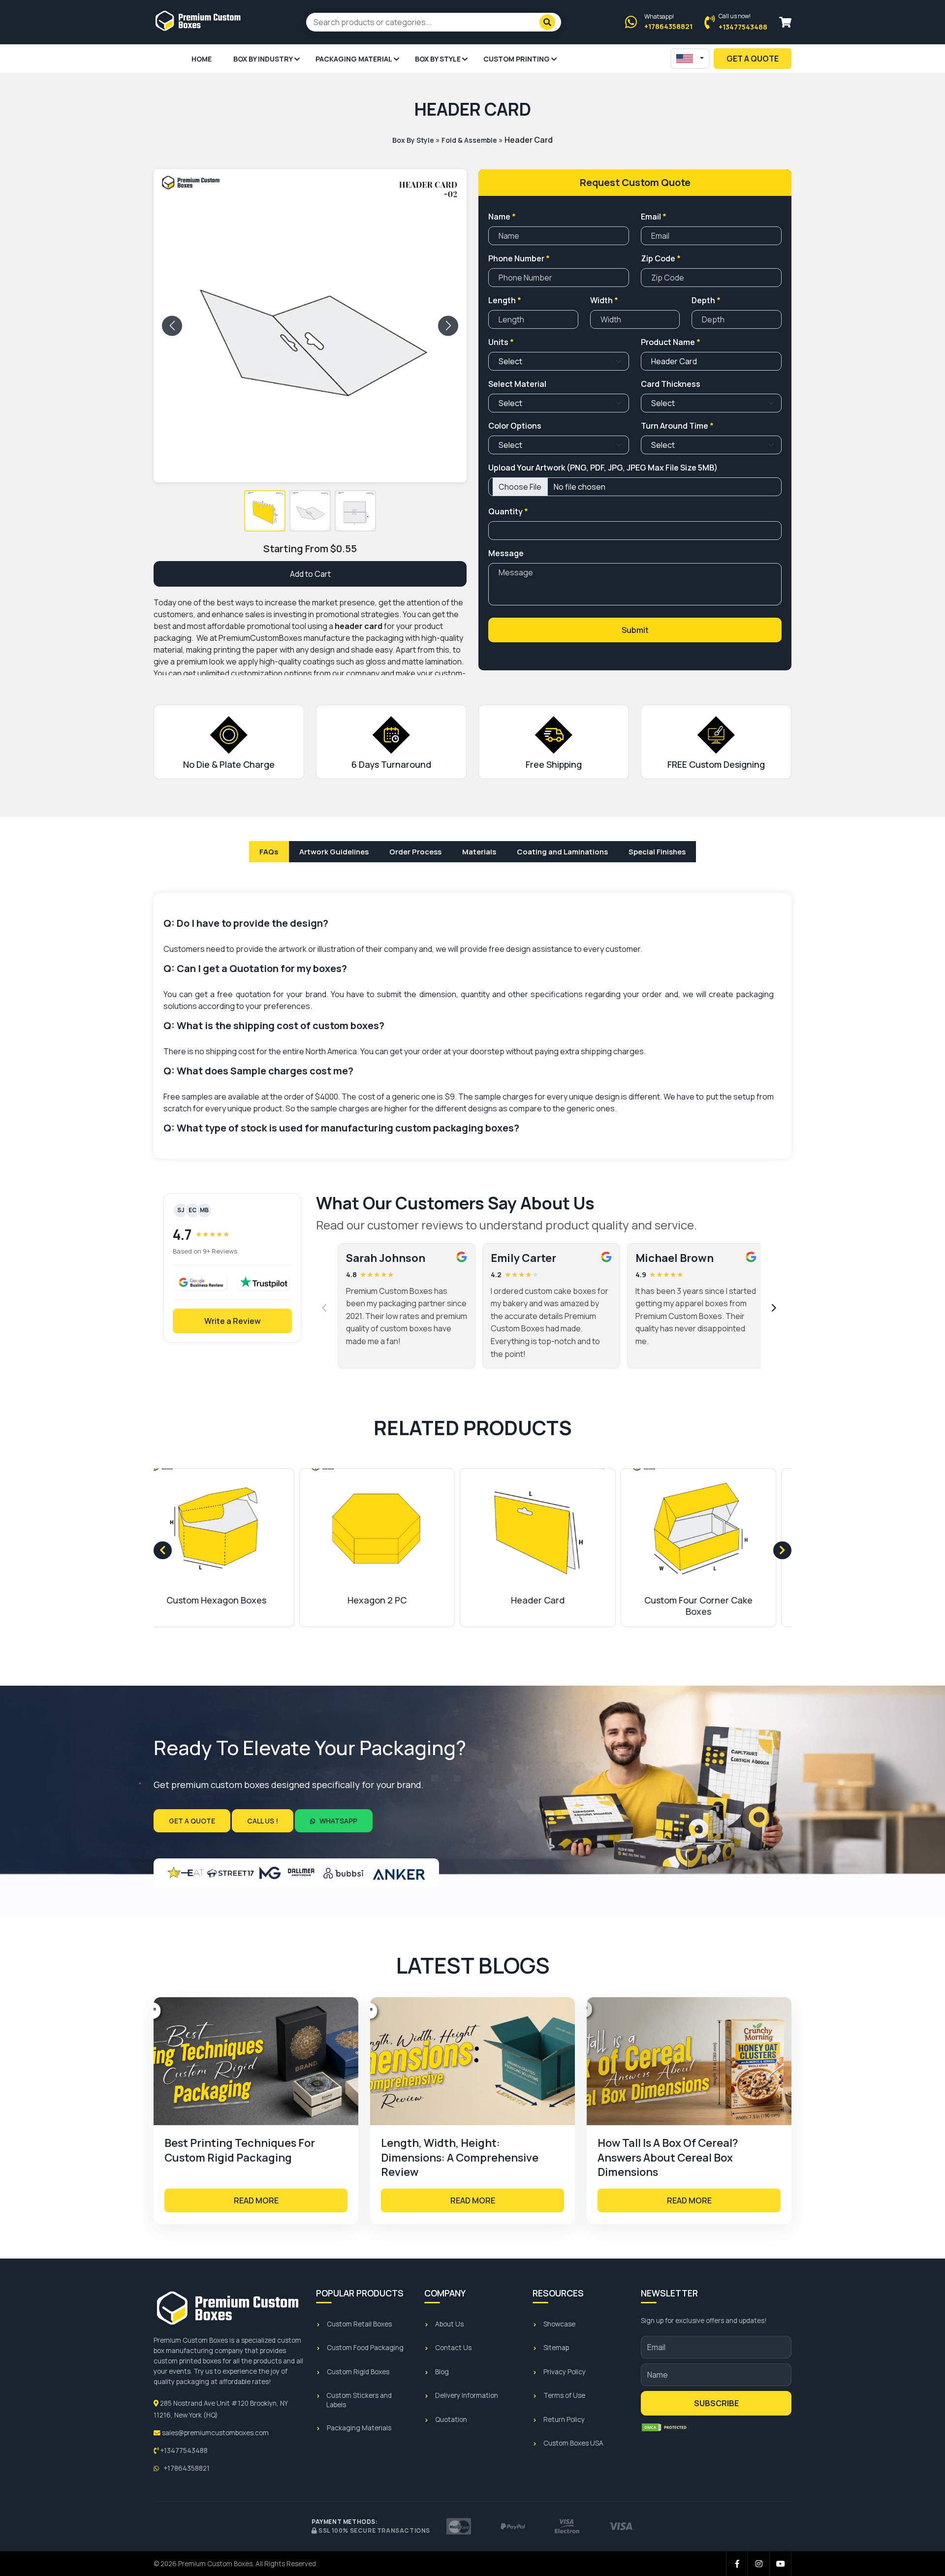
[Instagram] (759, 2564)
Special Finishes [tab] (657, 852)
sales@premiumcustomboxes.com (215, 2433)
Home (202, 59)
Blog (442, 2372)
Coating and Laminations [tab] (562, 852)
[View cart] (785, 22)
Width (604, 300)
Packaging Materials (359, 2428)
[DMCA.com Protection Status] (665, 2427)
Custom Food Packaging (365, 2348)
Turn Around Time (677, 426)
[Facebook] (737, 2564)
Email (654, 217)
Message (506, 553)
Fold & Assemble (469, 140)
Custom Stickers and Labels (359, 2400)
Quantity (508, 511)
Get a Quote (192, 1821)
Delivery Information (467, 2395)
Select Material (517, 384)
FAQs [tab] (269, 852)
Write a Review (233, 1321)
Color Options (515, 426)
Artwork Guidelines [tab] (334, 852)
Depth (706, 300)
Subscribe (716, 2403)
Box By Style (438, 59)
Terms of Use (564, 2395)
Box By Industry (263, 59)
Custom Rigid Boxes (358, 2372)
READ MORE (256, 2200)
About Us (449, 2324)
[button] (265, 511)
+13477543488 (183, 2450)
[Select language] (690, 59)
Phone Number (519, 258)
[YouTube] (781, 2564)
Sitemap (556, 2348)
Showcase (559, 2324)
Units (501, 342)
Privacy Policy (565, 2372)
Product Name (671, 342)
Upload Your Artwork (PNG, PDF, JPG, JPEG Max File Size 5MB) (603, 468)
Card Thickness (671, 384)
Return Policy (564, 2419)
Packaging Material (354, 59)
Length (505, 300)
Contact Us (453, 2348)
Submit (635, 630)
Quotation (451, 2419)
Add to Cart (310, 574)
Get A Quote (753, 59)
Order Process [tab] (415, 852)
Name (502, 217)
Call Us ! (263, 1821)
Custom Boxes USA (573, 2443)
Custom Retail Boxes (359, 2324)
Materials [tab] (479, 852)
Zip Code (661, 258)
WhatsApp (338, 1821)
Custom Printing (517, 59)
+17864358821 (186, 2468)
